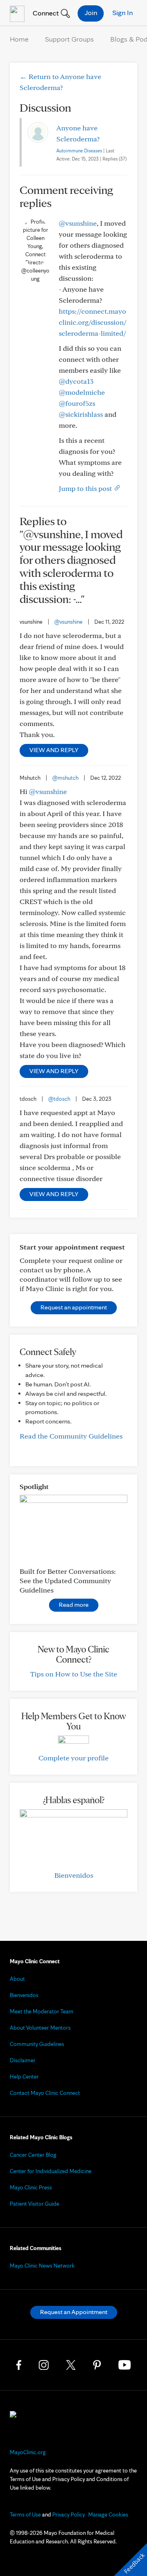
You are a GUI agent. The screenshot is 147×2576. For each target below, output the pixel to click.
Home (19, 39)
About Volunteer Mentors (40, 2028)
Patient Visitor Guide (35, 2204)
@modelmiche (82, 392)
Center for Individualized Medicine (51, 2171)
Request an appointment (74, 1307)
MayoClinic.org (28, 2452)
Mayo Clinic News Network (42, 2266)
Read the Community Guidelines (71, 1436)
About (17, 1979)
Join (91, 12)
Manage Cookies (108, 2514)
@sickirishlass (81, 414)
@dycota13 (76, 381)
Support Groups (69, 39)
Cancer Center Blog (33, 2155)
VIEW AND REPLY (54, 750)
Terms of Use (25, 2514)
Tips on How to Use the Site (74, 1674)
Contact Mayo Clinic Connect (45, 2093)
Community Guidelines (37, 2044)
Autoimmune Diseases (79, 151)
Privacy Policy (69, 2514)
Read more (74, 1605)
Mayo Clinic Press (31, 2187)
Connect (45, 13)
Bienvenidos (74, 1875)
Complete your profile (73, 1758)
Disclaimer (23, 2060)
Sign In (122, 12)
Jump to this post (86, 488)
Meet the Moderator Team (42, 2011)
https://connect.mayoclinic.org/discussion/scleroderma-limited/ (93, 322)
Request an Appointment (74, 2312)
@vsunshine (78, 223)
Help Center (24, 2077)
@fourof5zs (77, 403)
